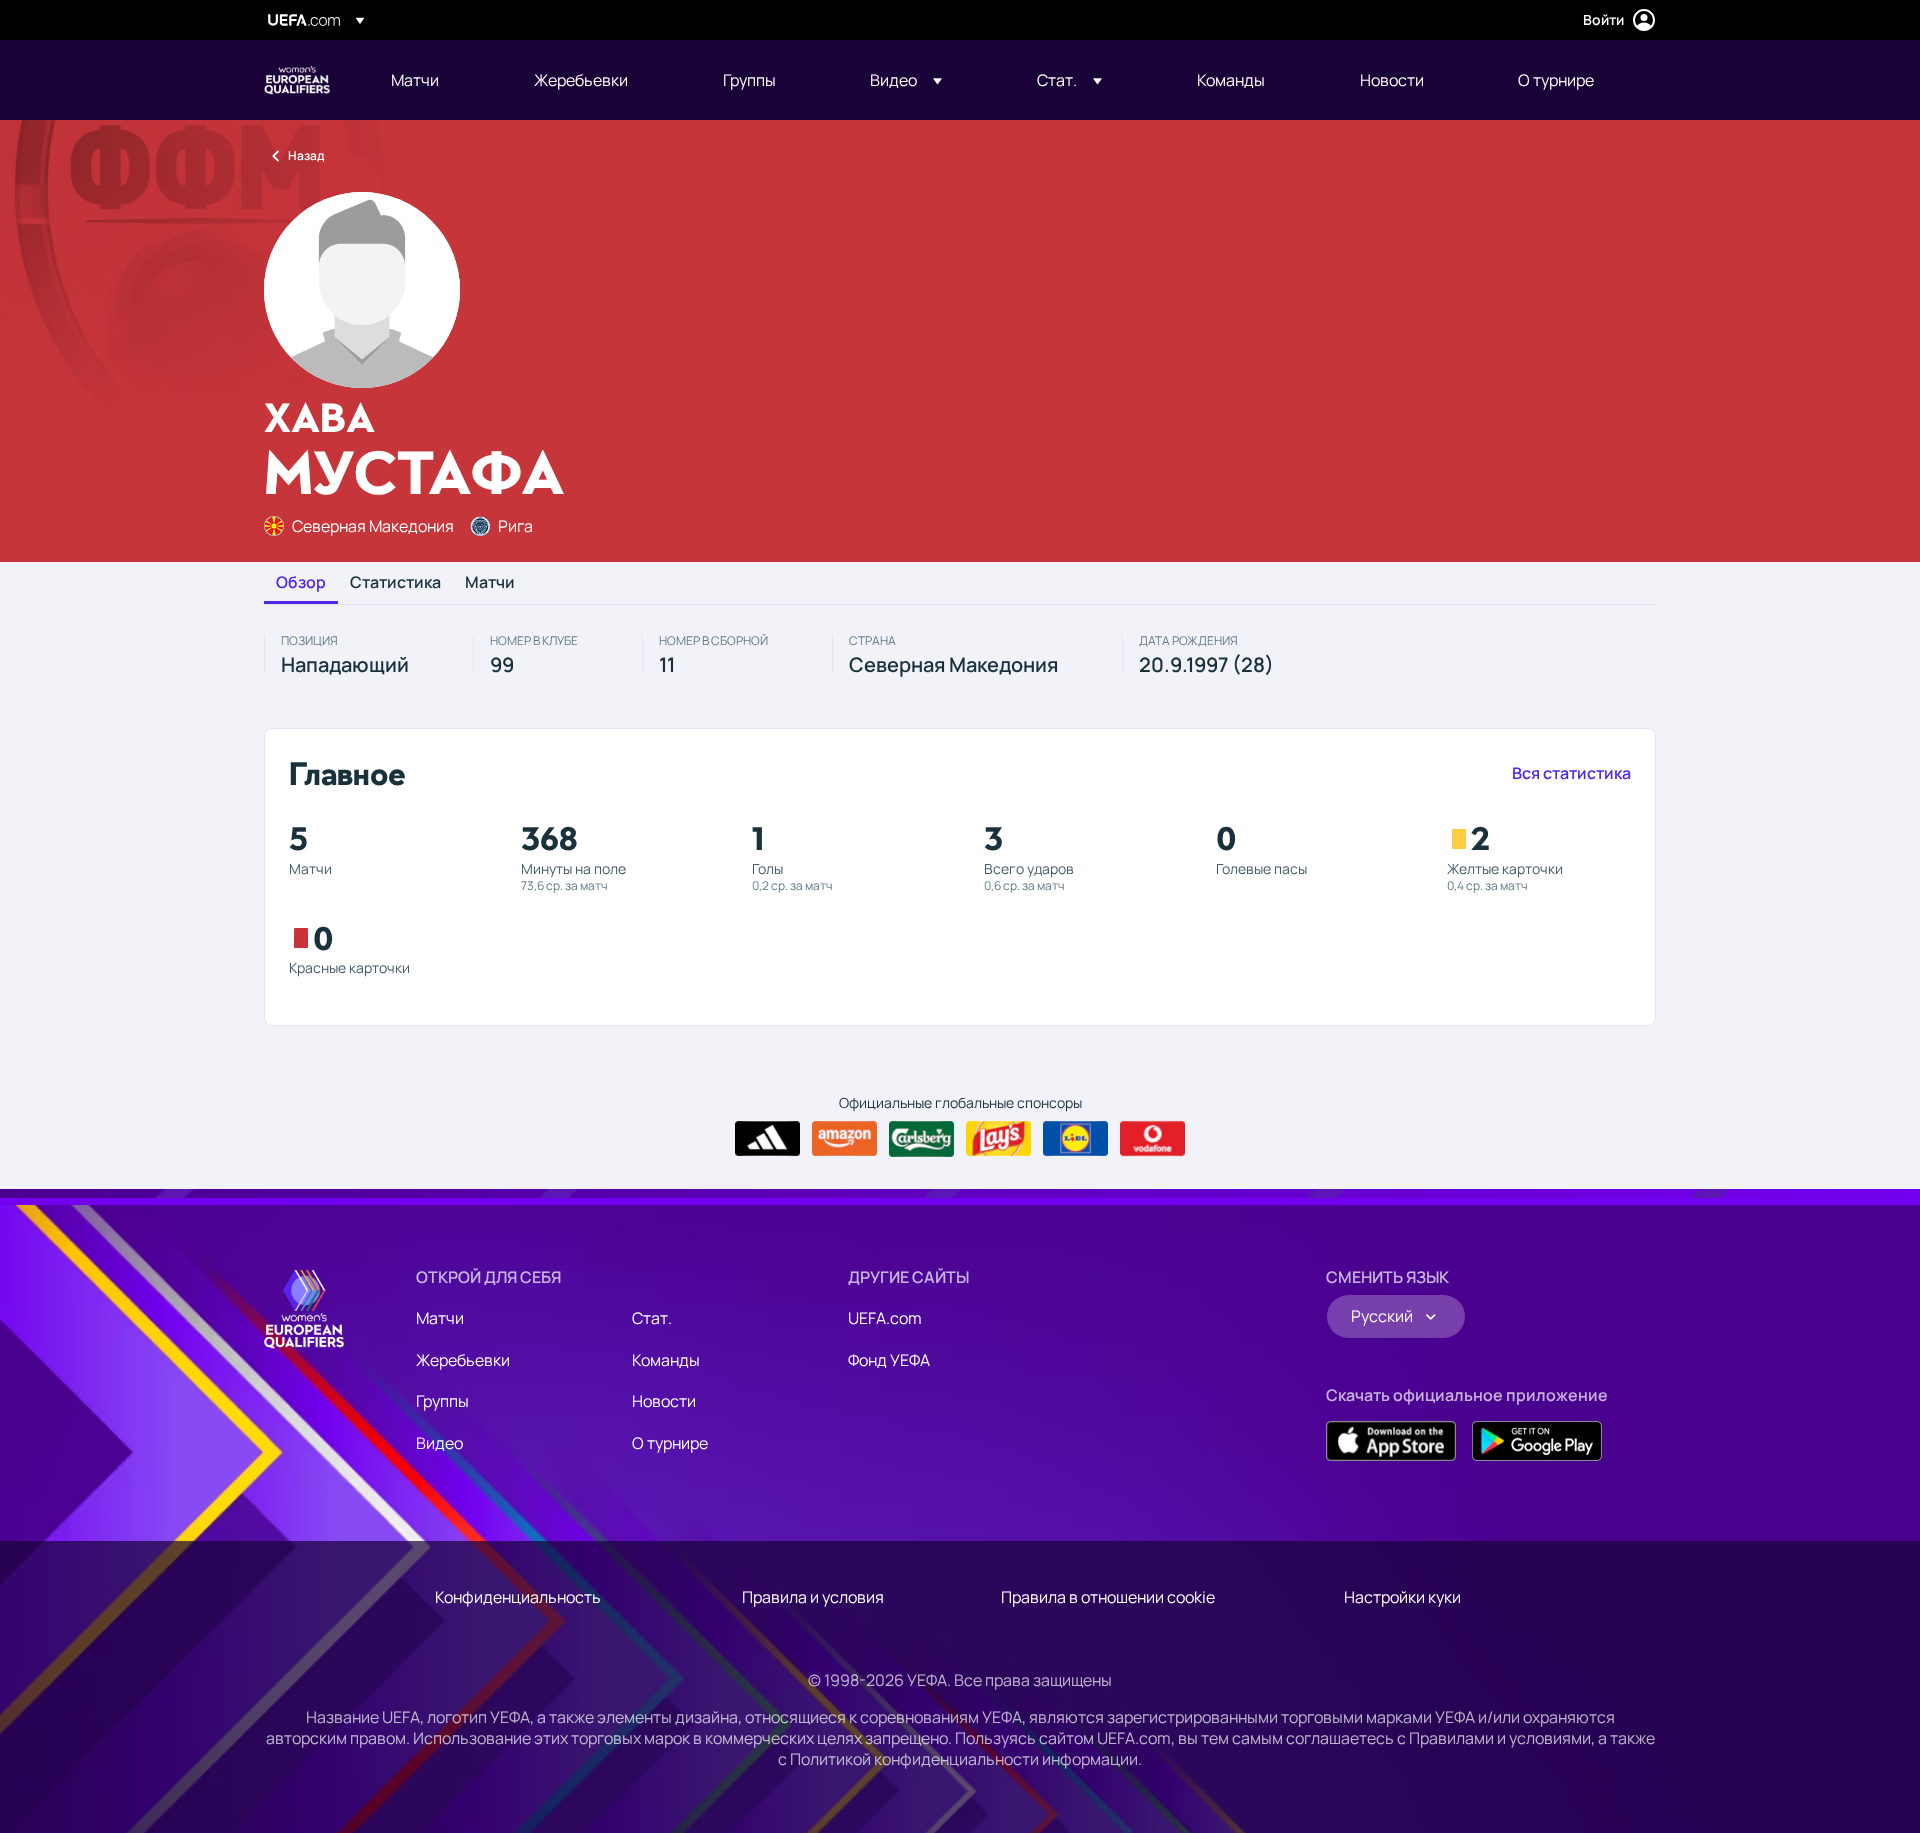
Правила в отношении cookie (1108, 1597)
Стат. (652, 1318)
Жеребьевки (463, 1360)
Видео (439, 1443)
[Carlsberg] (921, 1139)
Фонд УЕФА (889, 1360)
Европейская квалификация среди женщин (297, 80)
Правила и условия (813, 1597)
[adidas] (767, 1139)
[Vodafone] (1152, 1139)
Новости (664, 1401)
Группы (442, 1401)
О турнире (670, 1443)
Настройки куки (1402, 1597)
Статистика (395, 583)
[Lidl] (1075, 1139)
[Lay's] (998, 1139)
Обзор (301, 583)
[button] (906, 80)
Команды (666, 1360)
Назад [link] (306, 155)
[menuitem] (437, 80)
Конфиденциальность (518, 1597)
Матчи (490, 583)
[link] (415, 80)
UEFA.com (885, 1318)
